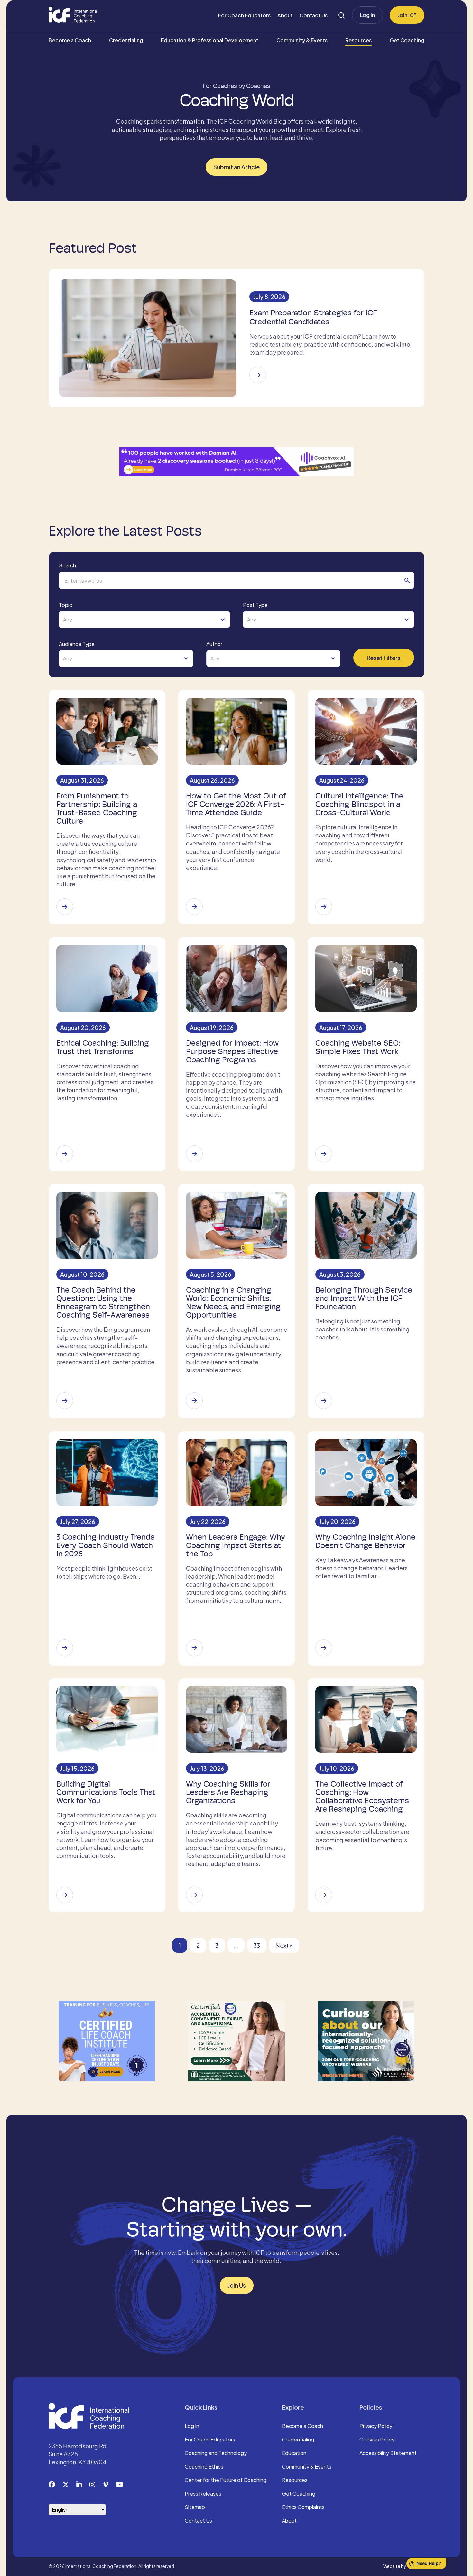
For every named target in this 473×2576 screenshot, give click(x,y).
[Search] (341, 15)
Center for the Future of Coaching (226, 2480)
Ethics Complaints (303, 2507)
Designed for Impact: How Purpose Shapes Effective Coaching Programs (232, 1051)
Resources (358, 40)
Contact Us (314, 15)
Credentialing (126, 40)
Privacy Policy (376, 2426)
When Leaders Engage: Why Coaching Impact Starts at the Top (236, 1545)
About (285, 15)
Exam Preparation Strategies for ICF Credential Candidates (313, 317)
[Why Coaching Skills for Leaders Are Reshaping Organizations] (194, 1895)
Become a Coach (70, 40)
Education (294, 2453)
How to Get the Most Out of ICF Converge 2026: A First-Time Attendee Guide (236, 804)
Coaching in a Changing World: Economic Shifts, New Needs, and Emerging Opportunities (233, 1302)
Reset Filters (384, 658)
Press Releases (203, 2494)
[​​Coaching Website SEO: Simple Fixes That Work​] (324, 1154)
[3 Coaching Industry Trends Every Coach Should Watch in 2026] (65, 1648)
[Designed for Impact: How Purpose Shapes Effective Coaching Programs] (194, 1154)
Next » (284, 1945)
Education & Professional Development (210, 40)
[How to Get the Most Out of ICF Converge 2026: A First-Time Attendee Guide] (194, 907)
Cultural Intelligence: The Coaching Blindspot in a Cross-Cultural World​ (359, 804)
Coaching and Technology (216, 2453)
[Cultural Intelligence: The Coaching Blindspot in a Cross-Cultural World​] (324, 907)
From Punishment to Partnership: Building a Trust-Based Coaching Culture (97, 808)
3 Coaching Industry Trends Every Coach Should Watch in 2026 (106, 1545)
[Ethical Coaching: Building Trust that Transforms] (65, 1154)
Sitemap (195, 2507)
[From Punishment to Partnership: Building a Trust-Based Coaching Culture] (65, 907)
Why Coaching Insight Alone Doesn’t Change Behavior (365, 1541)
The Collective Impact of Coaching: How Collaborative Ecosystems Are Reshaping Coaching (362, 1797)
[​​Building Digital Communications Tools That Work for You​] (65, 1895)
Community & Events (302, 40)
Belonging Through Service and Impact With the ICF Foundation (364, 1298)
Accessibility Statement (388, 2453)
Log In (367, 15)
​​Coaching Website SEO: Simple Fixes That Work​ (358, 1047)
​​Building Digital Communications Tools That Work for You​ (106, 1792)
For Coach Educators (244, 15)
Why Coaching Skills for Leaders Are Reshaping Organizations (228, 1792)
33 (257, 1945)
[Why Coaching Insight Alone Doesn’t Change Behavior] (324, 1648)
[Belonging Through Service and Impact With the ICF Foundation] (324, 1401)
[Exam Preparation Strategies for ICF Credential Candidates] (258, 375)
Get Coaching (407, 40)
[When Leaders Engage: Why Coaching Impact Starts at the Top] (194, 1648)
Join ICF (407, 15)
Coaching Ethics (204, 2467)
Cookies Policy (377, 2440)
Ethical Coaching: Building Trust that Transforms (103, 1047)
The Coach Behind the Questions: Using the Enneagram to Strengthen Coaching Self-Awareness (103, 1302)
